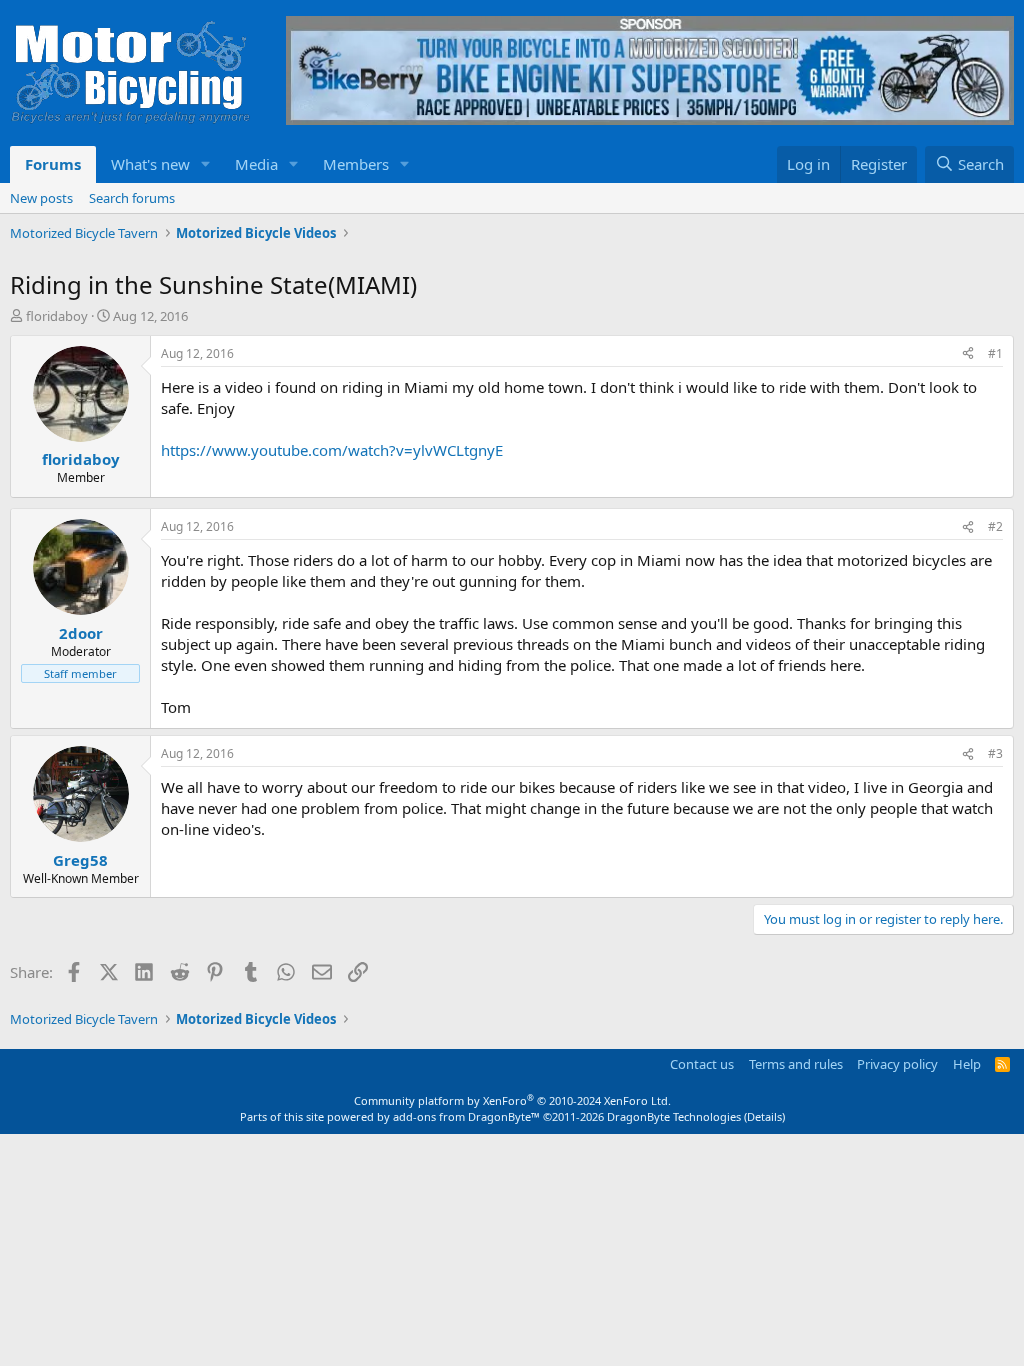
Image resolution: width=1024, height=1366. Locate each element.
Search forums (132, 198)
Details (764, 1116)
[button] (206, 164)
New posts (41, 198)
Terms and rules (796, 1064)
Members (356, 164)
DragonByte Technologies (674, 1116)
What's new (150, 164)
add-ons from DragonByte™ (466, 1116)
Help (967, 1064)
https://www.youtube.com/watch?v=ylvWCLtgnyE (332, 450)
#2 (995, 526)
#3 (995, 753)
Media (256, 164)
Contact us (702, 1064)
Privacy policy (897, 1064)
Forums (53, 164)
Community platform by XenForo (512, 1100)
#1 (995, 353)
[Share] (968, 354)
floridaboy (57, 316)
